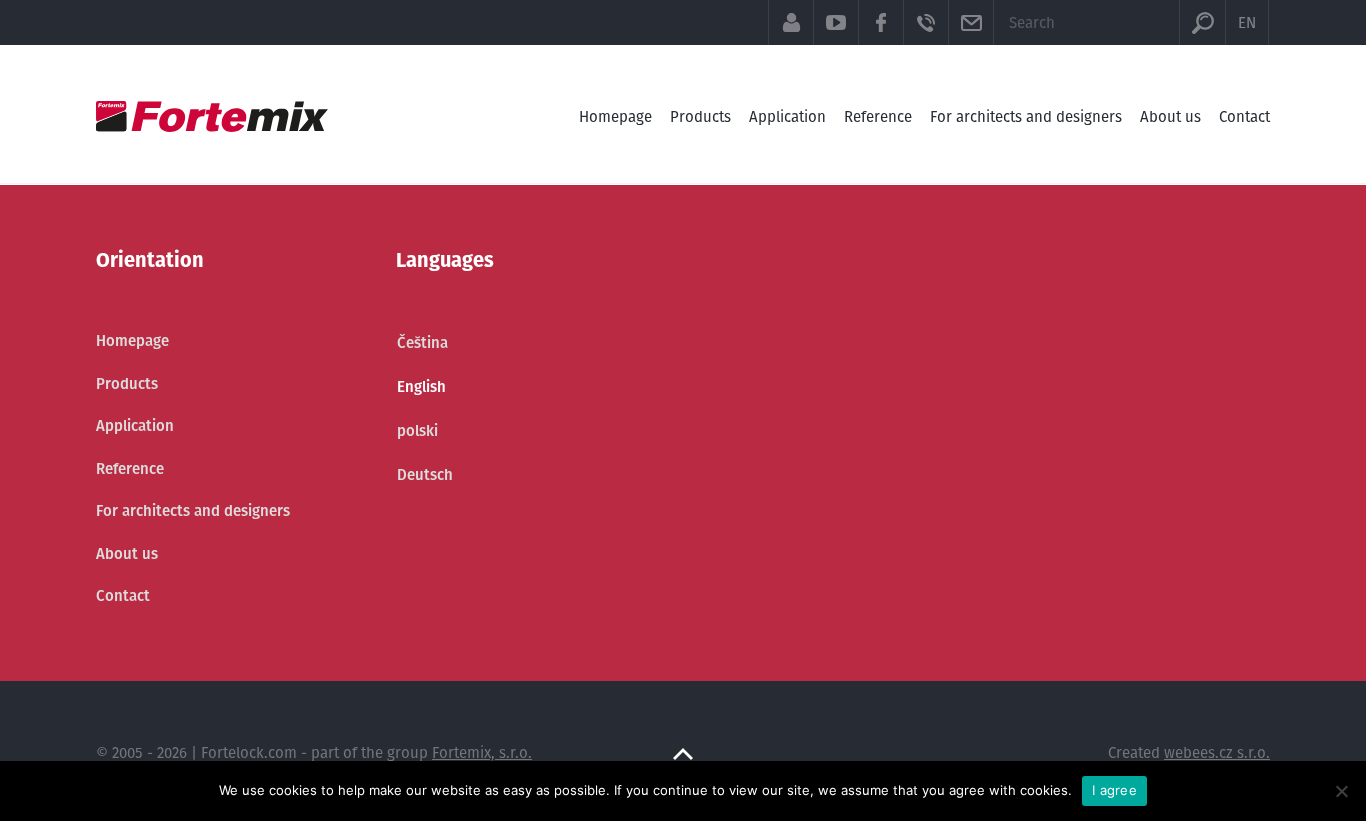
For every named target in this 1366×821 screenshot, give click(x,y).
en (1247, 22)
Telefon (925, 22)
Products (700, 116)
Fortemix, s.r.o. (482, 752)
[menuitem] (425, 343)
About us (1170, 116)
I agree (1114, 790)
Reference (878, 116)
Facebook (880, 22)
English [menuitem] (421, 386)
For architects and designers (1026, 116)
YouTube (835, 22)
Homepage (615, 116)
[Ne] (1341, 791)
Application (787, 116)
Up (683, 754)
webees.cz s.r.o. (1217, 752)
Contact (1244, 116)
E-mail (970, 22)
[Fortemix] (212, 116)
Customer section (790, 22)
